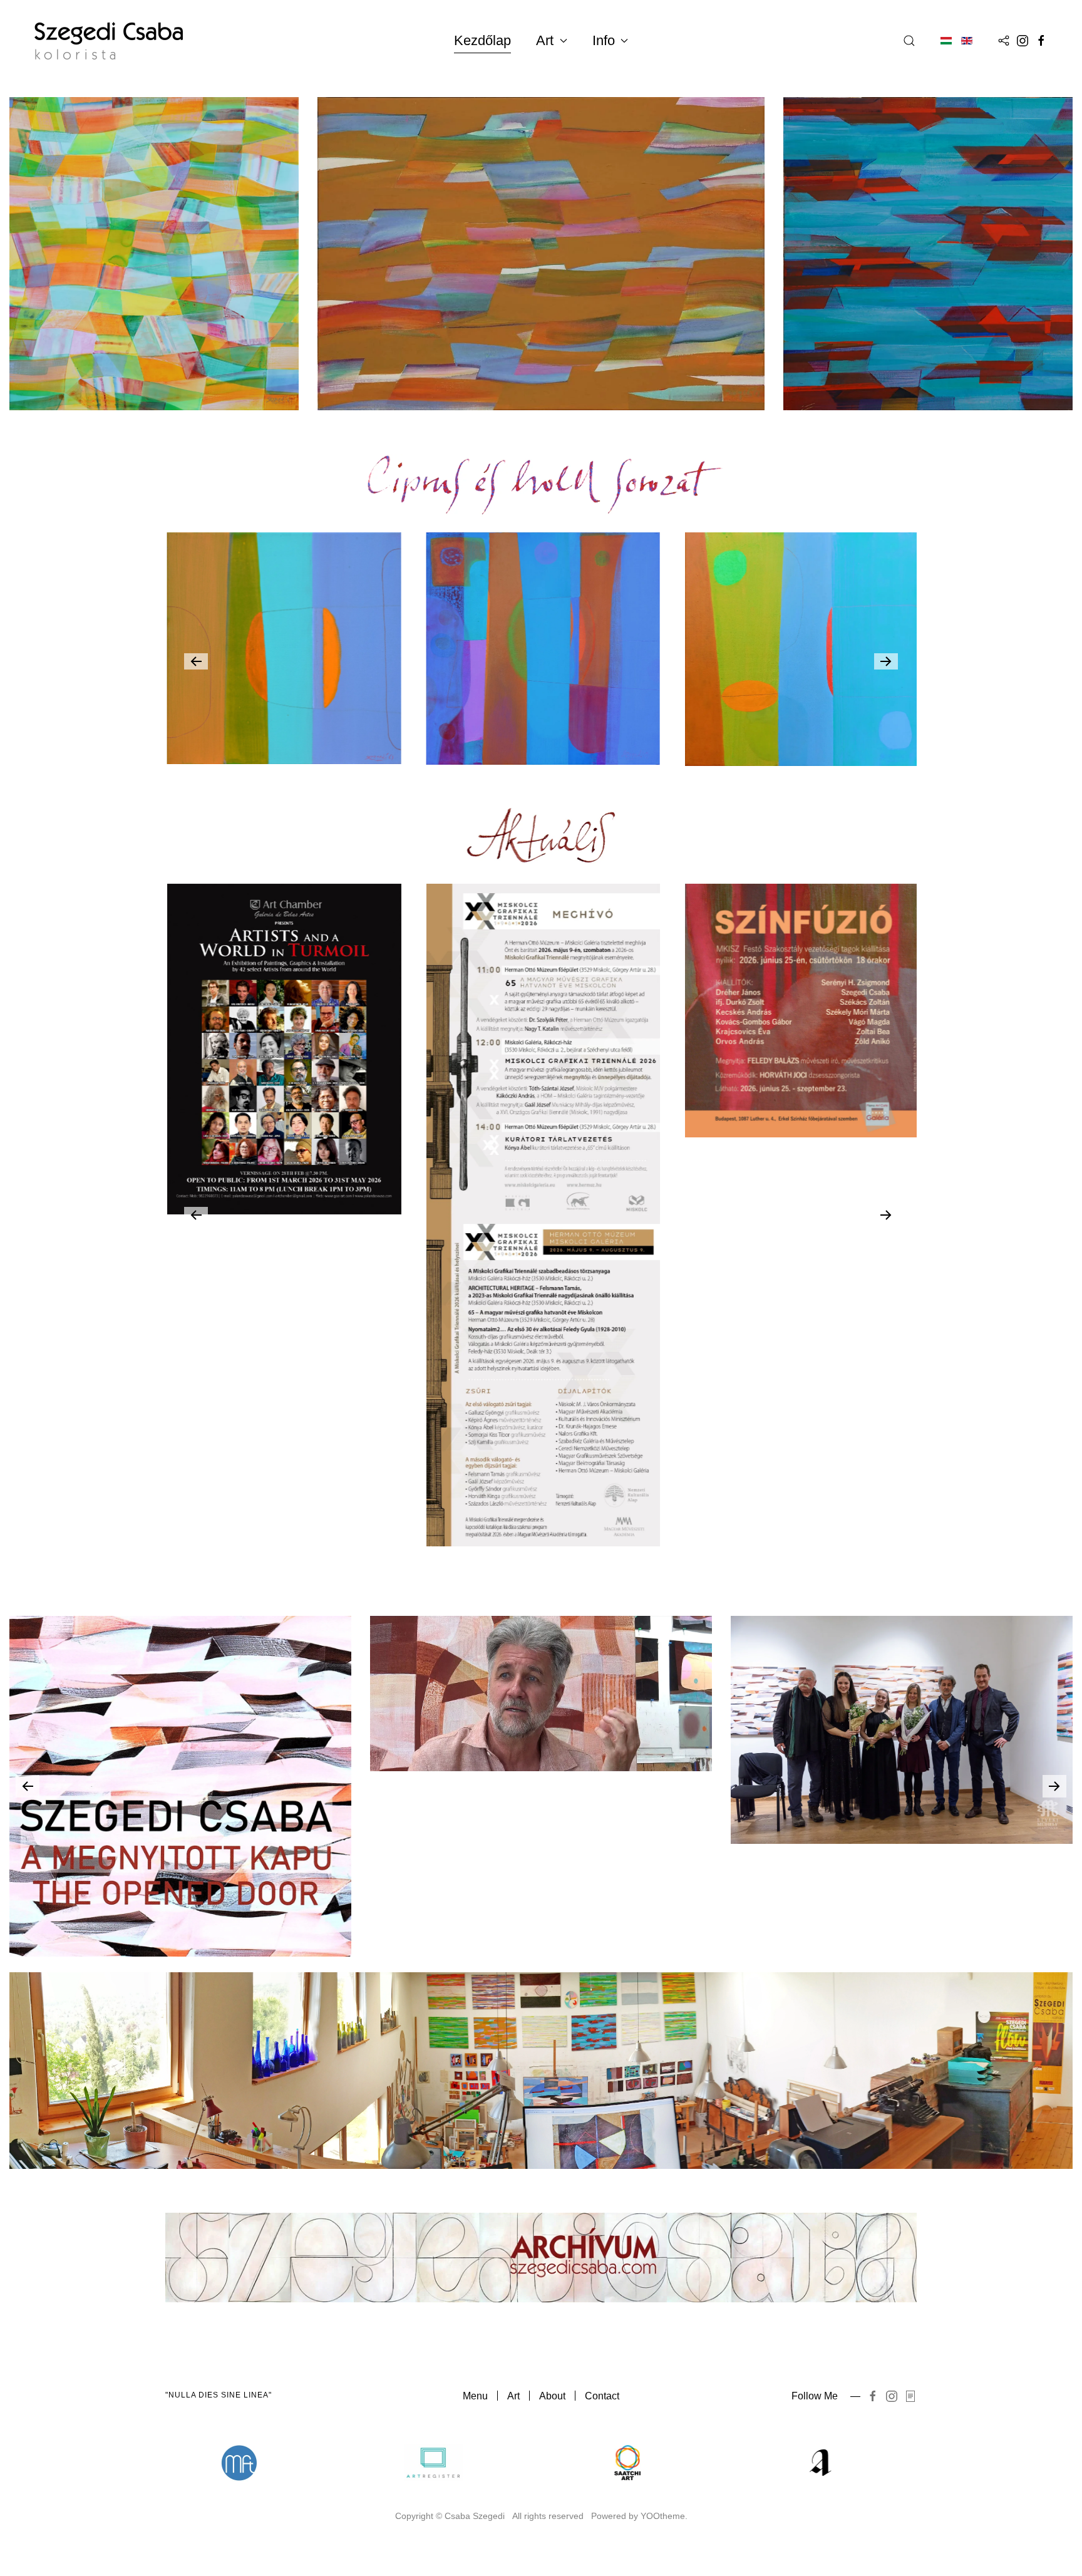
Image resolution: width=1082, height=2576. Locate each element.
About (552, 2396)
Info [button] (604, 40)
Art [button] (545, 40)
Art (513, 2396)
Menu (475, 2396)
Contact (602, 2396)
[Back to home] (109, 41)
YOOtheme (663, 2516)
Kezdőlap (482, 40)
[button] (909, 41)
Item (270, 2463)
